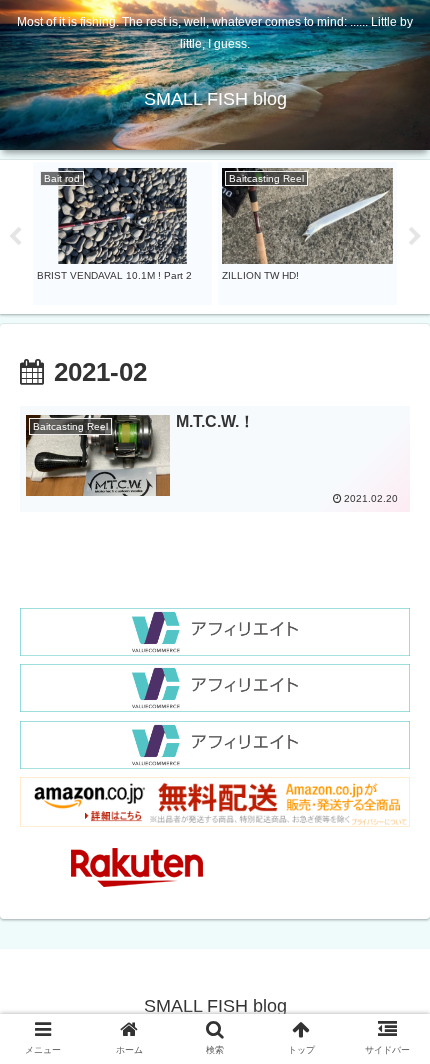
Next (415, 237)
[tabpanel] (122, 233)
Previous (15, 237)
